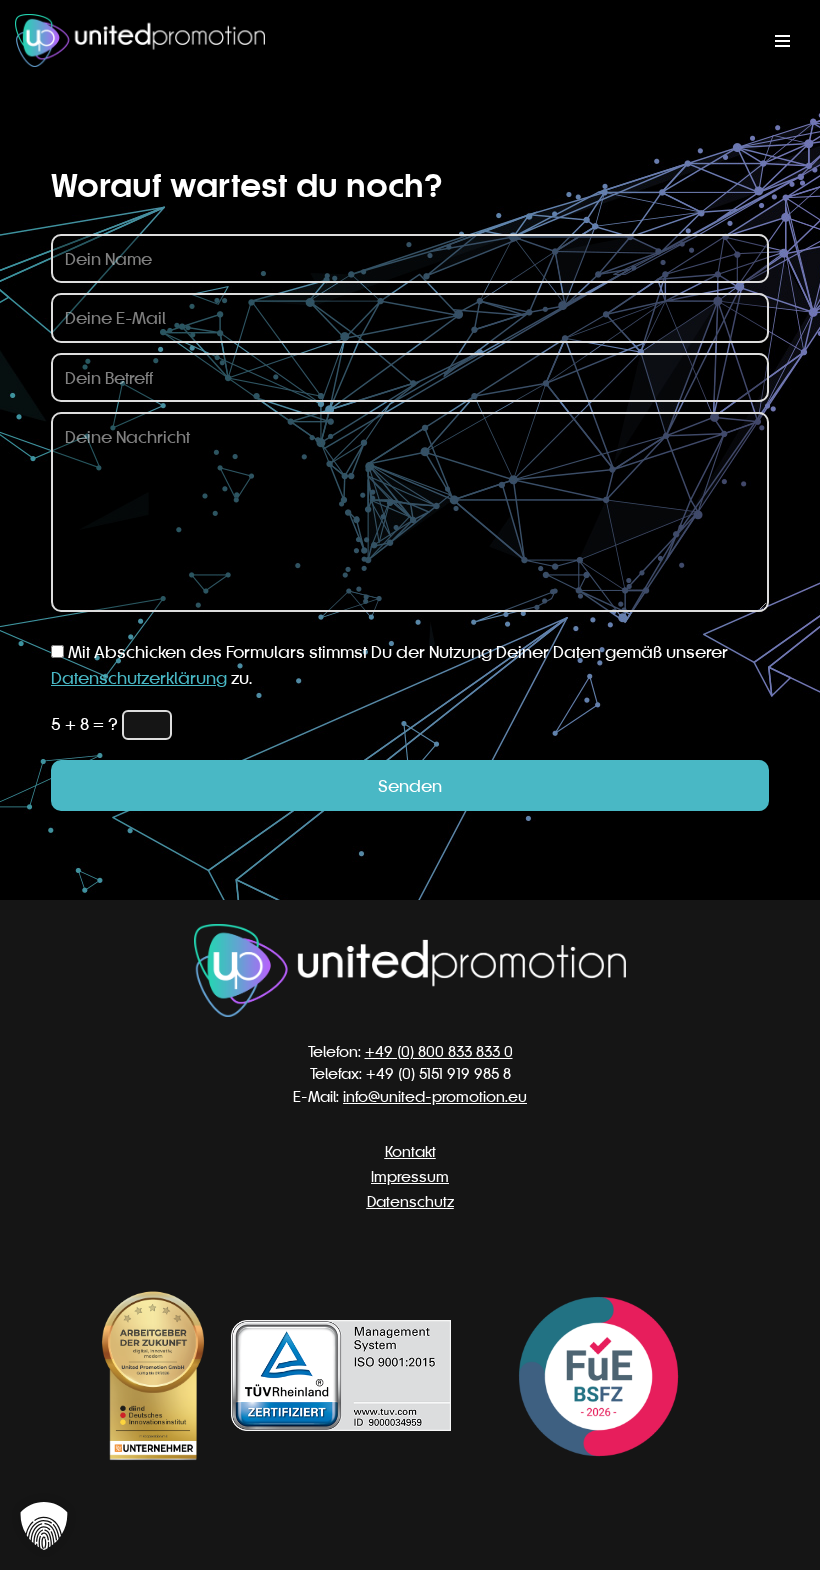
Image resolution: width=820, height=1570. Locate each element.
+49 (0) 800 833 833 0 (439, 1051)
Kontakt (410, 1151)
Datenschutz (410, 1201)
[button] (44, 1526)
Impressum (410, 1176)
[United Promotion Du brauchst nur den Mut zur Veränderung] (140, 40)
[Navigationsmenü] (782, 41)
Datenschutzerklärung (139, 677)
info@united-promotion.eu (435, 1096)
